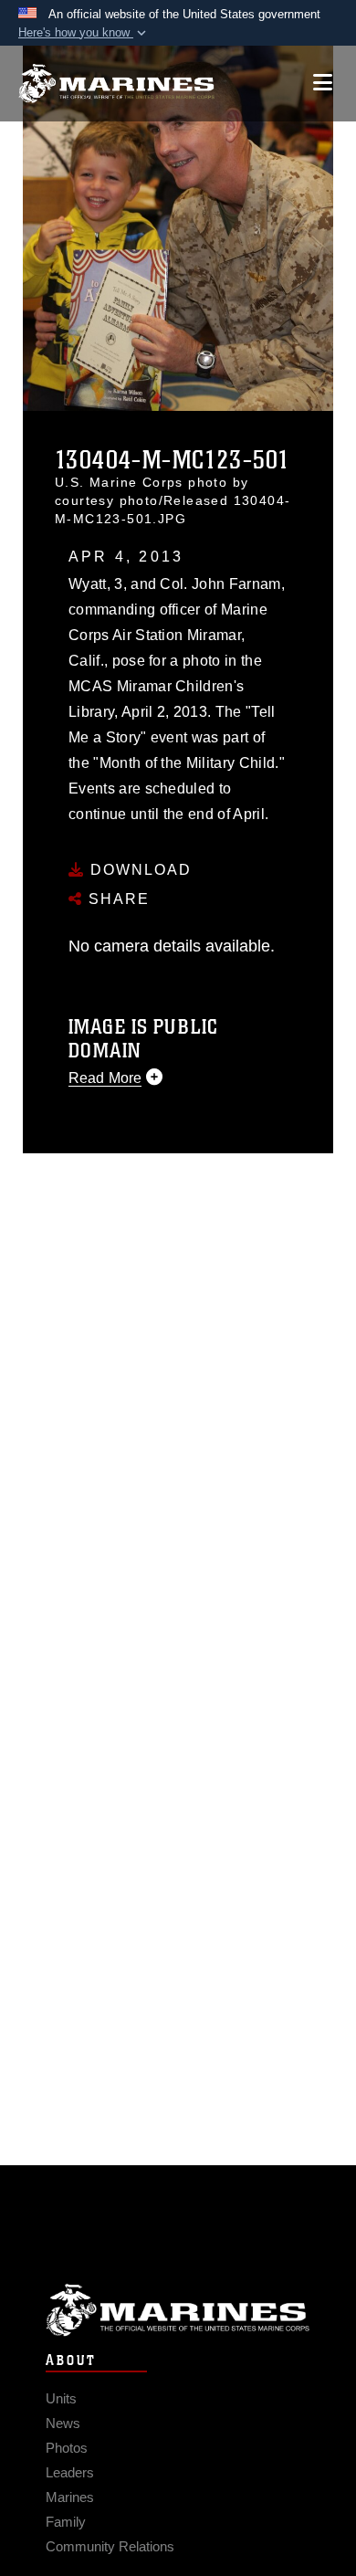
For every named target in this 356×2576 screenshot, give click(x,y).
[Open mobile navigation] (323, 83)
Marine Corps (178, 2310)
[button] (84, 33)
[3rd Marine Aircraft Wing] (116, 84)
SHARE (116, 899)
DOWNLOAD (138, 870)
